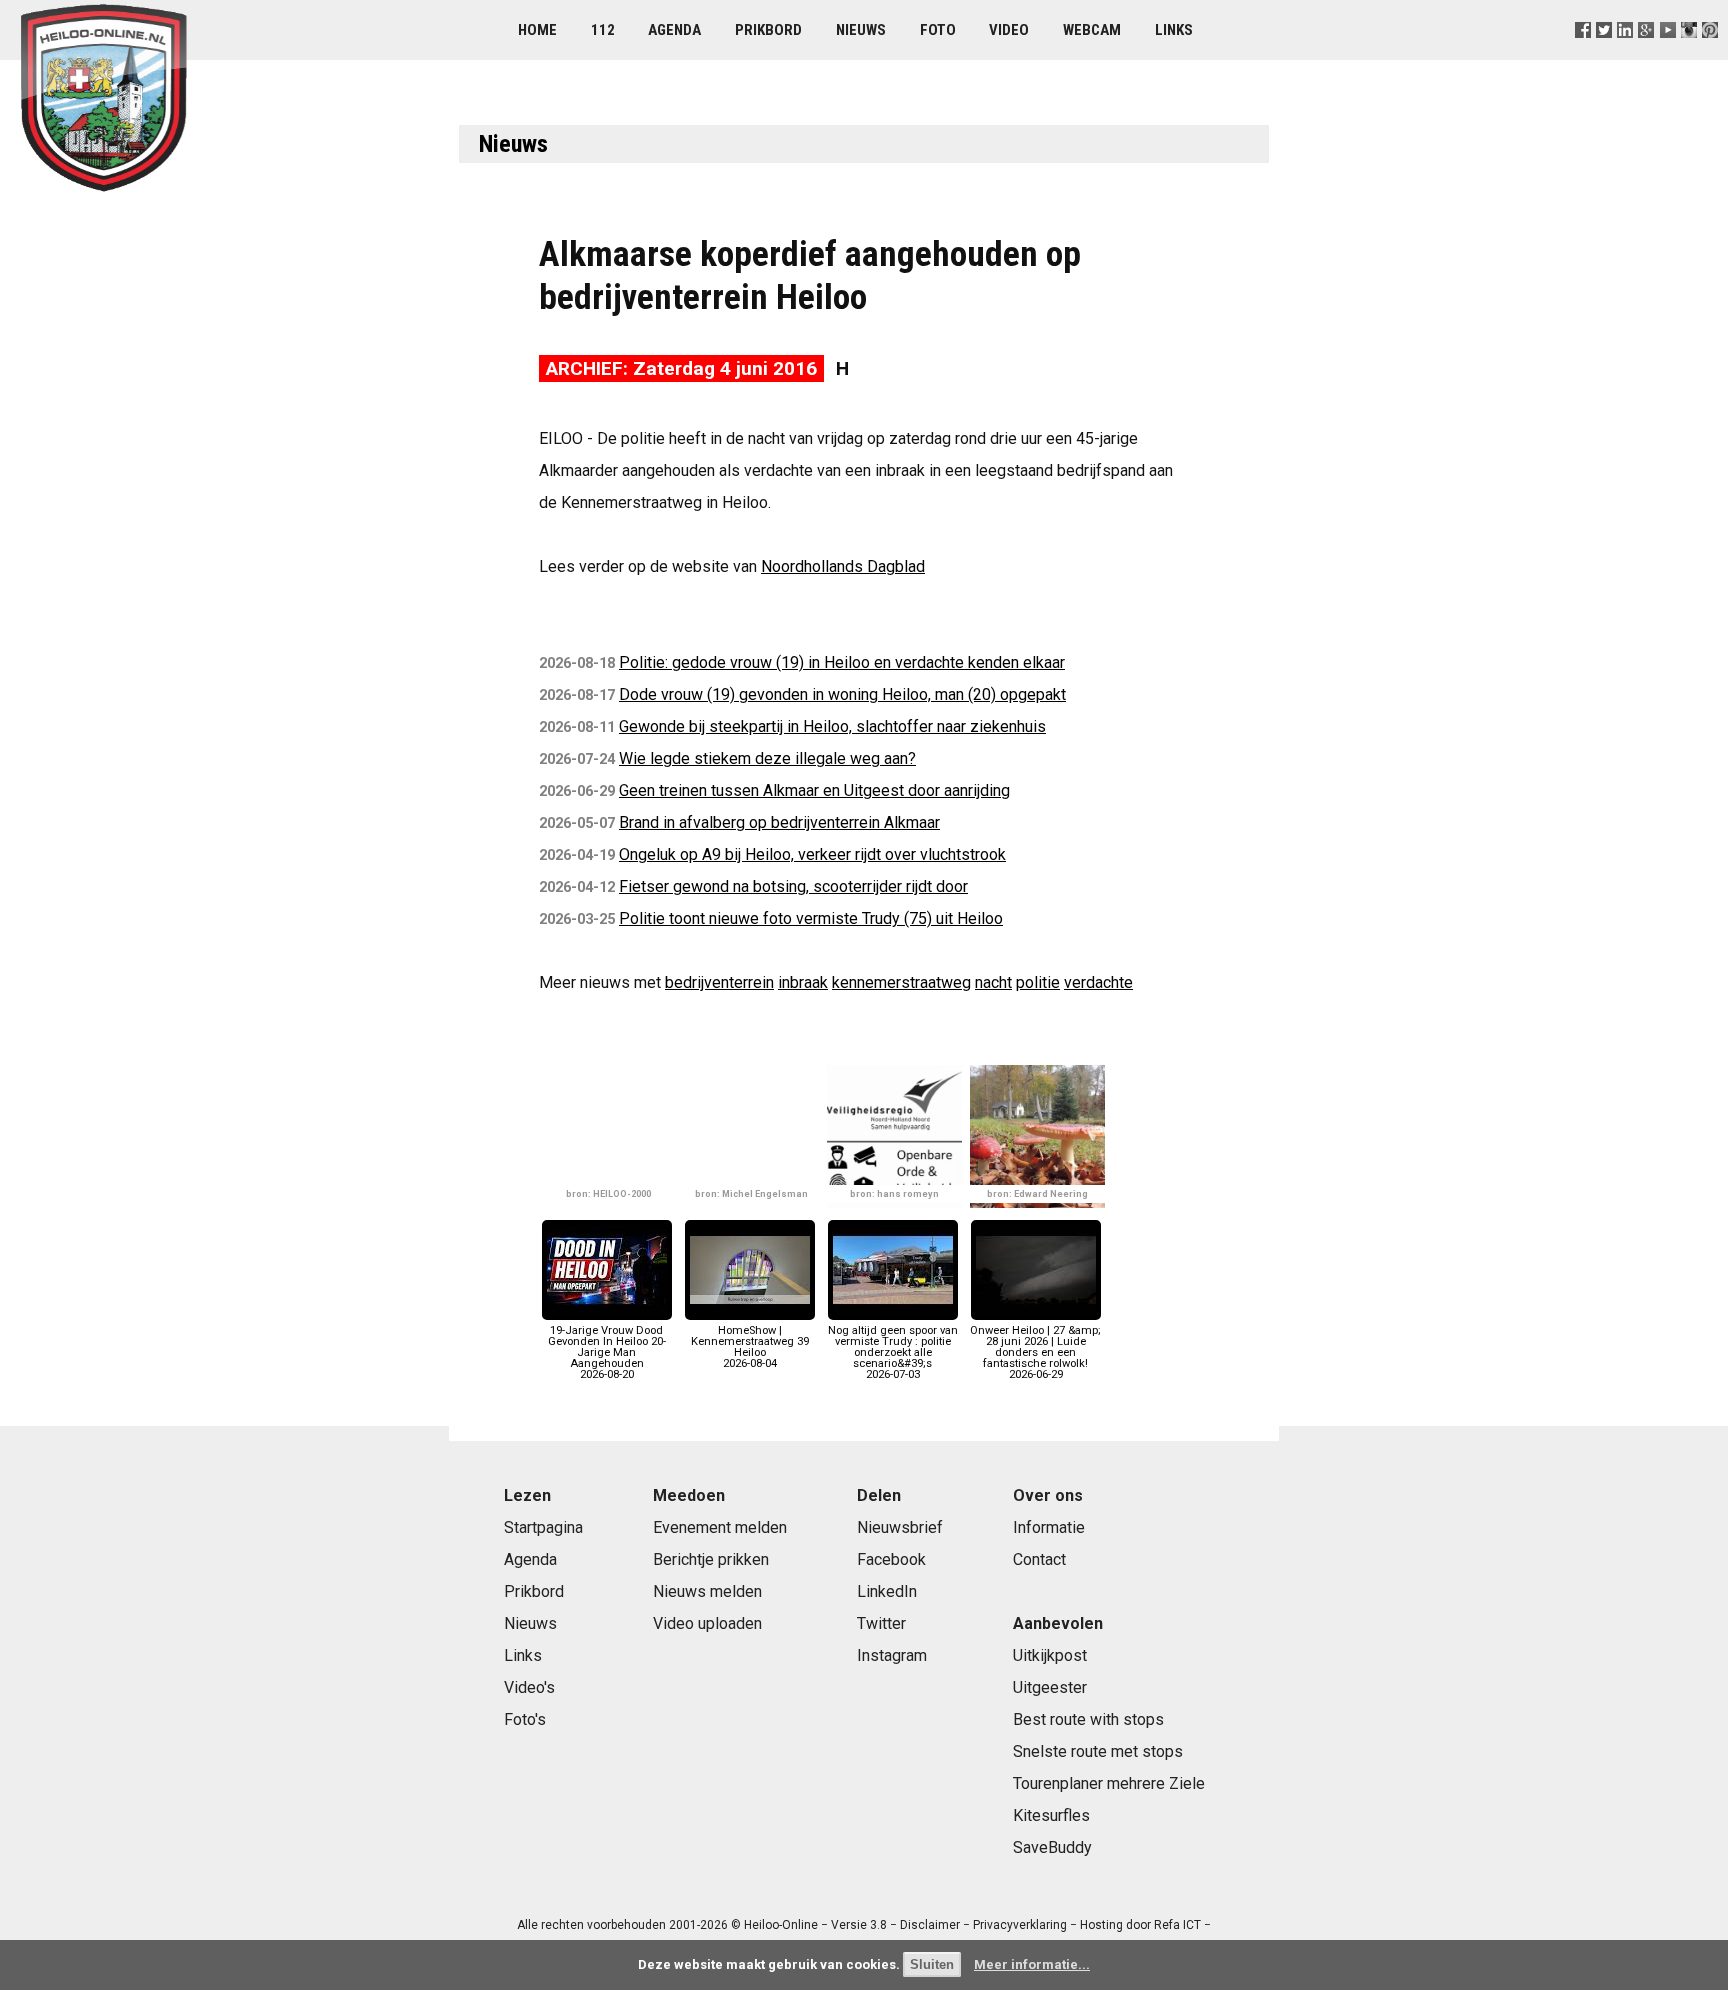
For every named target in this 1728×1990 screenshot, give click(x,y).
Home (537, 30)
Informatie (1049, 1527)
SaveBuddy (1052, 1847)
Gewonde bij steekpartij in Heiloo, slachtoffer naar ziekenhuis (832, 726)
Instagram (892, 1655)
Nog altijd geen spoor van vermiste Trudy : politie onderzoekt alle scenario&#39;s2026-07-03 (893, 1352)
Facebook (891, 1559)
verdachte (1098, 982)
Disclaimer (930, 1925)
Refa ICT (1177, 1925)
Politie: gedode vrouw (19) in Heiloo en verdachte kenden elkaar (842, 662)
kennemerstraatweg (901, 982)
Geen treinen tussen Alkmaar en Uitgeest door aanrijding (814, 790)
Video (1009, 30)
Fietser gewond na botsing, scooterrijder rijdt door (793, 886)
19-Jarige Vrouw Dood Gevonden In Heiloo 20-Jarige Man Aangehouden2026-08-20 (607, 1352)
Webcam (1092, 30)
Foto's (525, 1719)
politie (1038, 982)
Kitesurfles (1051, 1815)
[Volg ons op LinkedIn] (1625, 54)
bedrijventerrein (719, 982)
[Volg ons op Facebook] (1583, 54)
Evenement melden (720, 1527)
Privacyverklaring (1020, 1925)
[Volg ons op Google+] (1646, 54)
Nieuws (861, 30)
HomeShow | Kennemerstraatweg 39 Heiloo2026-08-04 (750, 1347)
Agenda (674, 30)
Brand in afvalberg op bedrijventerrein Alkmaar (779, 822)
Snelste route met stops (1098, 1751)
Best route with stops (1088, 1719)
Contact (1039, 1559)
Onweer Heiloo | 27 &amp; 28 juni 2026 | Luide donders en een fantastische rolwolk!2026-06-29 (1035, 1352)
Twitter (881, 1623)
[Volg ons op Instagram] (1688, 54)
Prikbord (768, 30)
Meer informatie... (1032, 1964)
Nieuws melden (707, 1591)
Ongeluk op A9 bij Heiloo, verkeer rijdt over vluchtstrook (812, 854)
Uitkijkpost (1050, 1655)
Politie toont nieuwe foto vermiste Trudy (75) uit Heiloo (811, 918)
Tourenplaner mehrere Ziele (1109, 1783)
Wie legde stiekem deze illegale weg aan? (767, 758)
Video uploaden (707, 1623)
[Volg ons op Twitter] (1604, 54)
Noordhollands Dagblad (843, 566)
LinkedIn (887, 1591)
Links (1174, 30)
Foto (938, 30)
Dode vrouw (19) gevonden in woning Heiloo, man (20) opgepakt (842, 694)
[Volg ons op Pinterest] (1709, 54)
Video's (529, 1687)
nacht (993, 982)
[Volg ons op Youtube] (1667, 54)
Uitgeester (1050, 1687)
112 (603, 30)
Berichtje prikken (711, 1559)
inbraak (803, 982)
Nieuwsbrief (900, 1527)
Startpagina (543, 1527)
